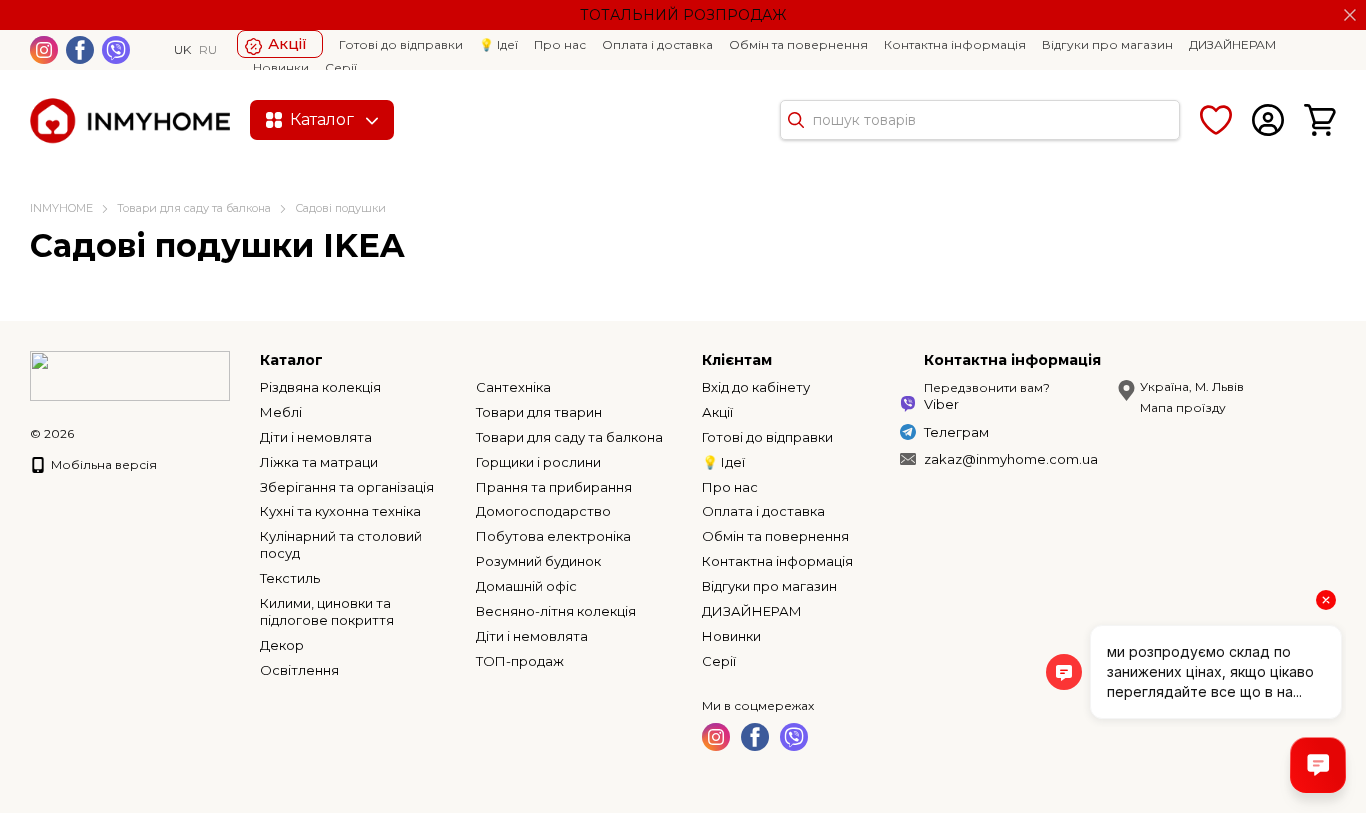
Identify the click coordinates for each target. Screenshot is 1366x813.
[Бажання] (1216, 120)
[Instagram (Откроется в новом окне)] (44, 50)
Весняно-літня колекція (556, 611)
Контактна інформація (955, 44)
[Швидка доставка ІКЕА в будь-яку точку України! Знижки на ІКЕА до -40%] (130, 374)
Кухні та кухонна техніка (340, 511)
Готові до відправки (401, 44)
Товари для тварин (539, 412)
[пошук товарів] (796, 120)
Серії (341, 67)
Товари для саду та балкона (569, 437)
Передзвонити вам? (987, 387)
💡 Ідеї (498, 44)
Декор (282, 645)
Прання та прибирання (554, 487)
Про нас (560, 44)
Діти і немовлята (316, 437)
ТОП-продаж (520, 661)
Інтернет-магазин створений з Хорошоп (91, 455)
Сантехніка (513, 387)
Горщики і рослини (538, 462)
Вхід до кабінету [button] (756, 387)
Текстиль (290, 578)
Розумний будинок (538, 561)
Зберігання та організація (347, 487)
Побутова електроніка (553, 536)
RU (208, 50)
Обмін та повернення (798, 44)
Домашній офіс (526, 586)
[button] (1350, 15)
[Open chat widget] (1318, 765)
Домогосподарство (543, 511)
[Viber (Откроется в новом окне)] (116, 50)
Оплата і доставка (657, 44)
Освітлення (299, 670)
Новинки (281, 67)
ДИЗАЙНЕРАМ (1232, 44)
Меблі (281, 412)
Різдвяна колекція (320, 387)
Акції (287, 43)
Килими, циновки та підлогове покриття (327, 611)
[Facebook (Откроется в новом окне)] (80, 50)
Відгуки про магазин (1107, 44)
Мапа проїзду (1183, 407)
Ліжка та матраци (319, 462)
